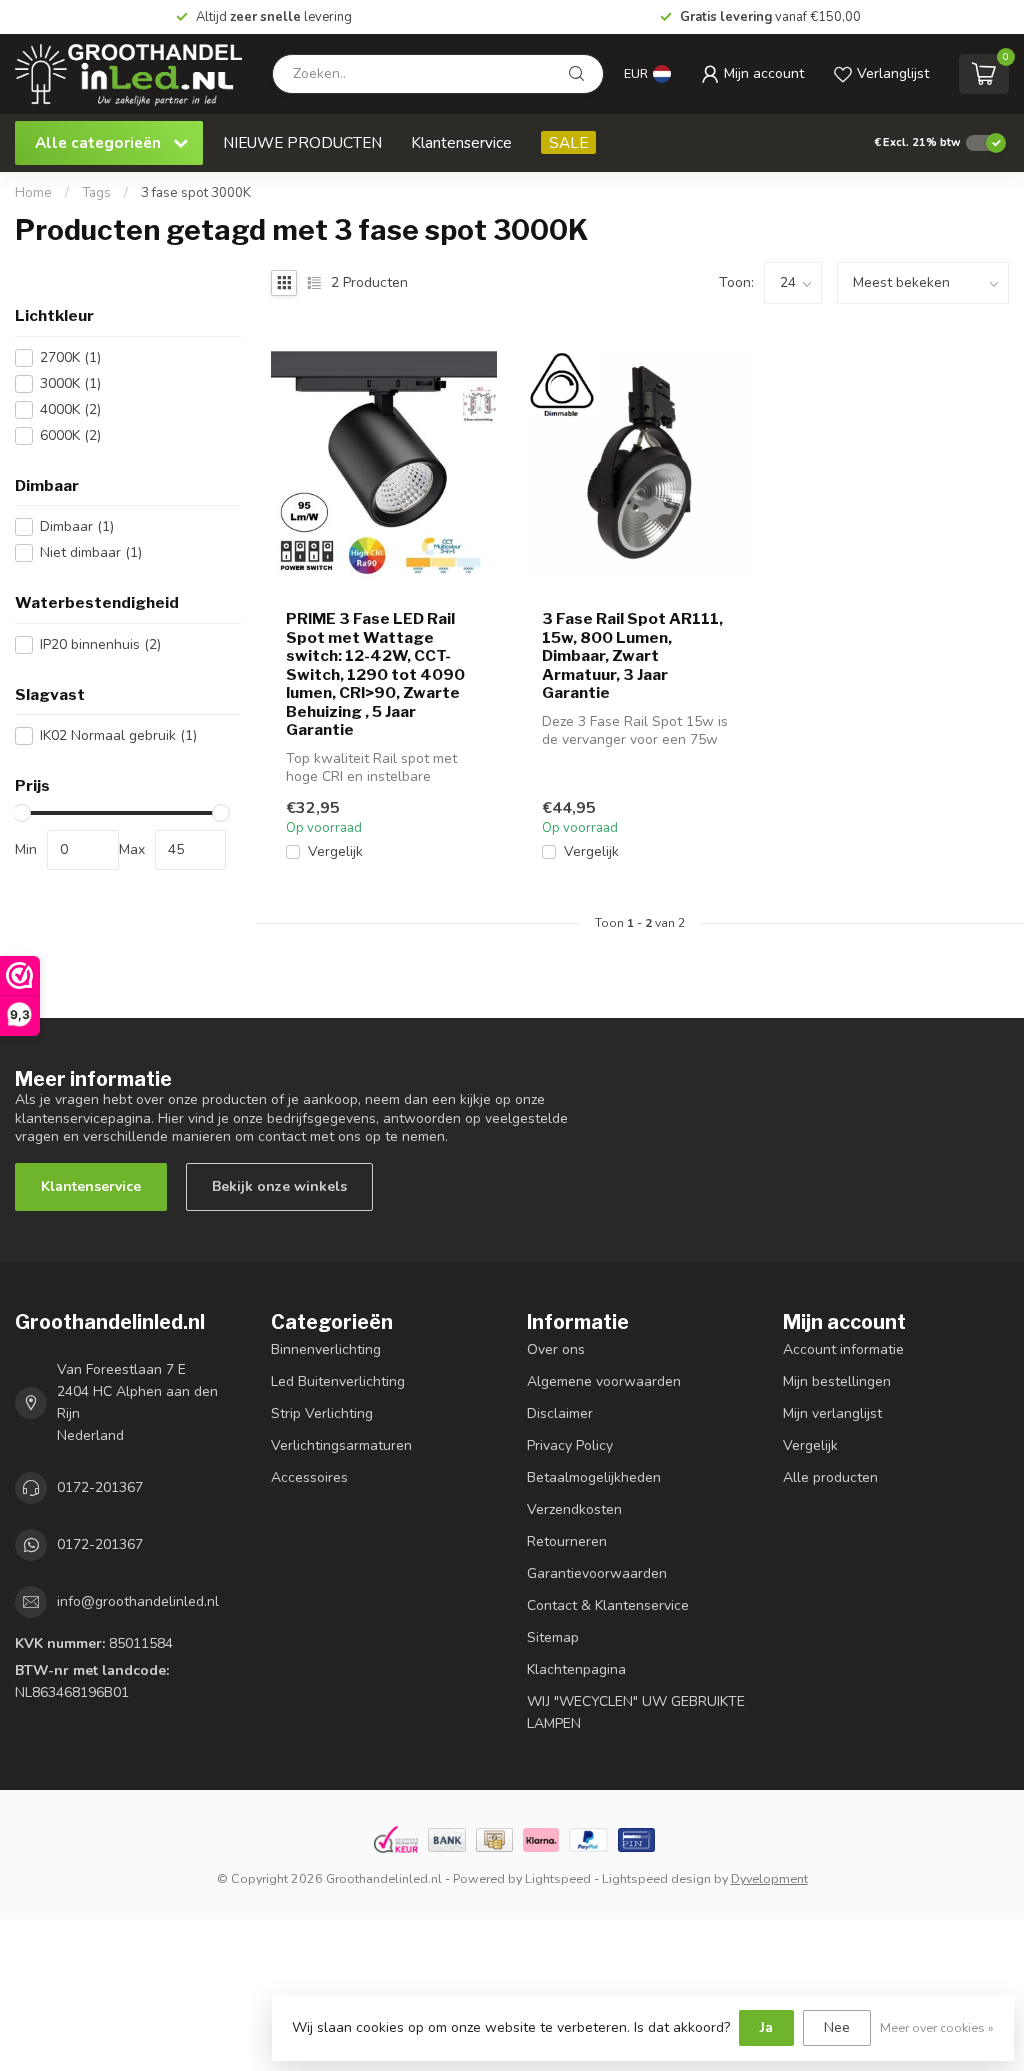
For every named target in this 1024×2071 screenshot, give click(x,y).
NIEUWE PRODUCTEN (302, 142)
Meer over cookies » (937, 2027)
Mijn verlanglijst (832, 1413)
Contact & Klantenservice (608, 1605)
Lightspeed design (656, 1878)
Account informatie (843, 1349)
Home (33, 193)
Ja (766, 2027)
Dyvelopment (769, 1878)
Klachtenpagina (576, 1669)
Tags (96, 193)
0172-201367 (100, 1487)
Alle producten (830, 1477)
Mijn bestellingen (837, 1381)
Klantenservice (461, 142)
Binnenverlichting (326, 1349)
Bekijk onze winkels (279, 1186)
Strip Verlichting (322, 1413)
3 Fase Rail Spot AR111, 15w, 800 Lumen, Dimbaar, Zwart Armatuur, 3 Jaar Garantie (632, 656)
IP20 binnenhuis (100, 644)
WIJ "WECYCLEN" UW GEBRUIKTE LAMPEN (636, 1712)
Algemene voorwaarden (604, 1381)
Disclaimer (560, 1413)
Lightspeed (558, 1878)
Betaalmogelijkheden (594, 1477)
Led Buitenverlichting (338, 1381)
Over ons (556, 1349)
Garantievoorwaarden (597, 1573)
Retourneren (567, 1541)
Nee (837, 2027)
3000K (70, 383)
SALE (568, 142)
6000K (70, 435)
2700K (70, 357)
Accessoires (309, 1477)
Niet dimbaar (91, 552)
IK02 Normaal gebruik (118, 735)
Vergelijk (335, 851)
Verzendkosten (574, 1509)
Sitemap (553, 1637)
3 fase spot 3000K (196, 193)
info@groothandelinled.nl (138, 1601)
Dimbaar (77, 526)
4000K (70, 409)
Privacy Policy (570, 1445)
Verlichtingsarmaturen (341, 1445)
